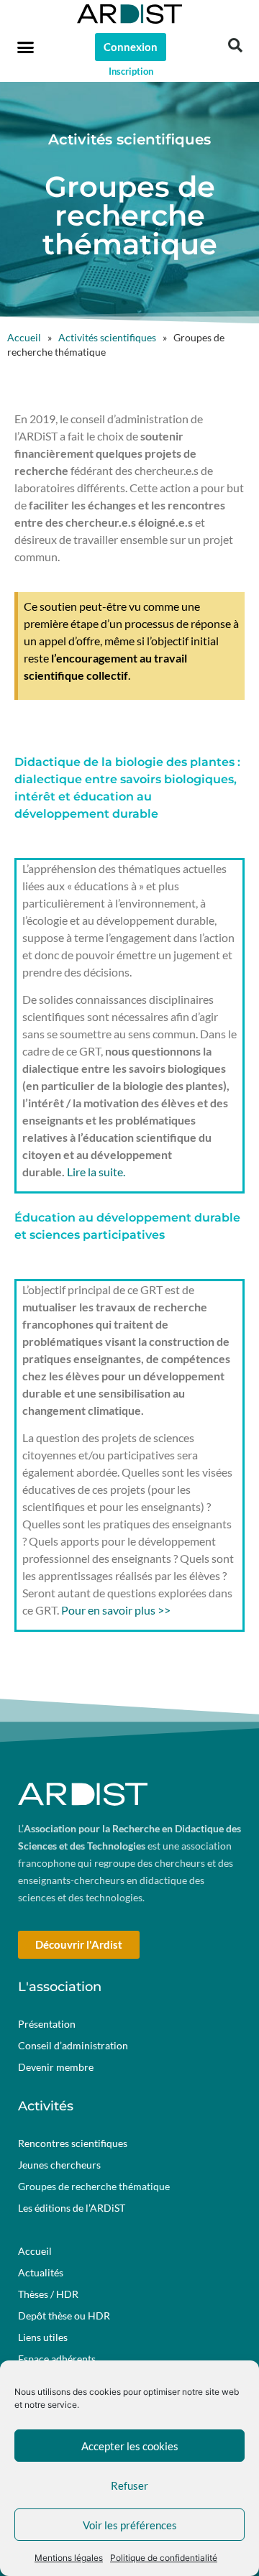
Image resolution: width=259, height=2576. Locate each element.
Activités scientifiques (107, 338)
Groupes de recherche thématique (94, 2186)
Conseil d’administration (73, 2045)
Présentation (47, 2024)
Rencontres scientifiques (73, 2143)
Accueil (24, 338)
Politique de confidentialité (164, 2558)
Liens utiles (43, 2337)
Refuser (129, 2485)
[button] (26, 47)
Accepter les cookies (130, 2446)
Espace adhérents (57, 2359)
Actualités (41, 2272)
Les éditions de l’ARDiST (72, 2208)
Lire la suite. (96, 1172)
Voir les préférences (130, 2525)
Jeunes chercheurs (59, 2165)
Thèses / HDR (48, 2294)
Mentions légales (69, 2558)
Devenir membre (56, 2067)
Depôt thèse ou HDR (64, 2316)
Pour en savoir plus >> (116, 1610)
